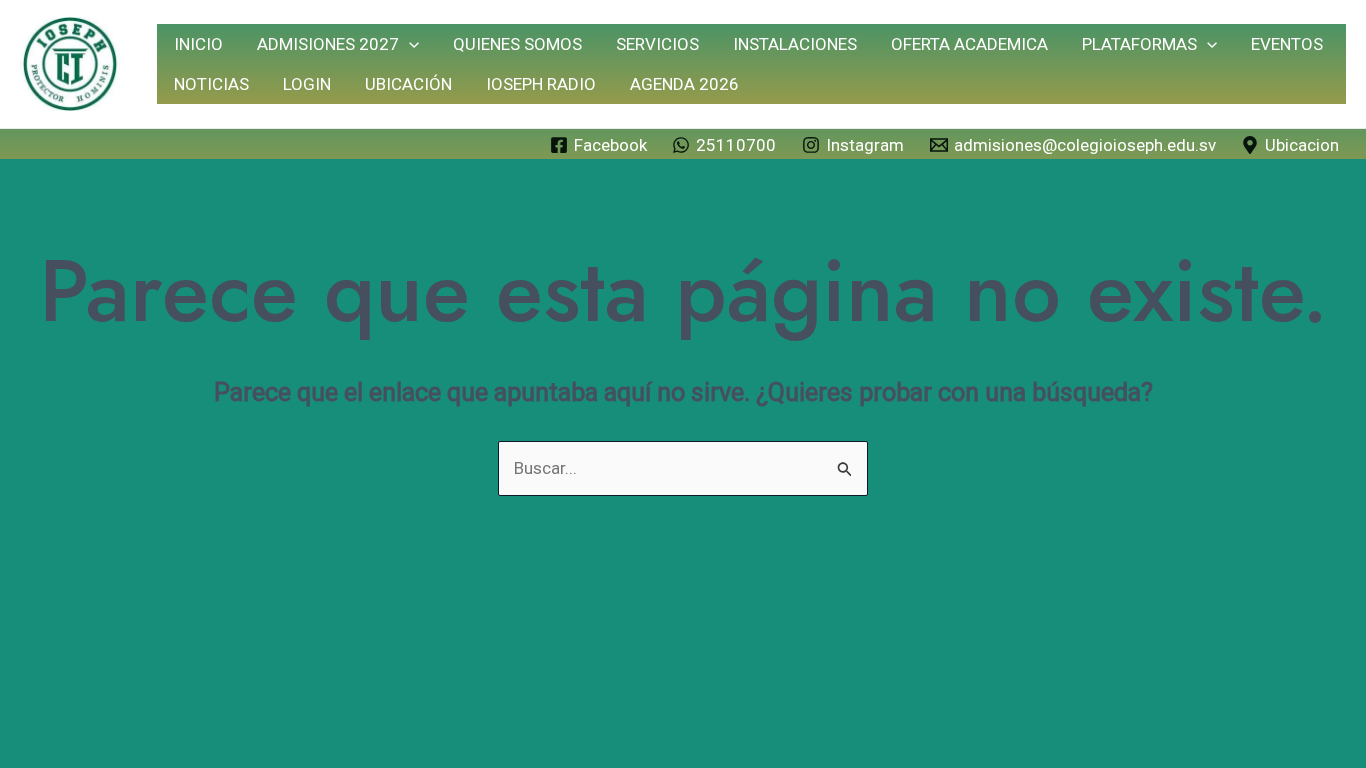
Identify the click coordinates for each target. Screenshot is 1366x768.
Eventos (1287, 44)
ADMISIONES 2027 (328, 44)
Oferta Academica (969, 44)
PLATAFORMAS (1139, 44)
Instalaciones (795, 44)
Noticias (211, 84)
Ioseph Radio (541, 84)
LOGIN (307, 84)
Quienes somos (517, 44)
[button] (409, 44)
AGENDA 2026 (684, 84)
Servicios (657, 44)
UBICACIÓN (408, 84)
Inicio (198, 44)
